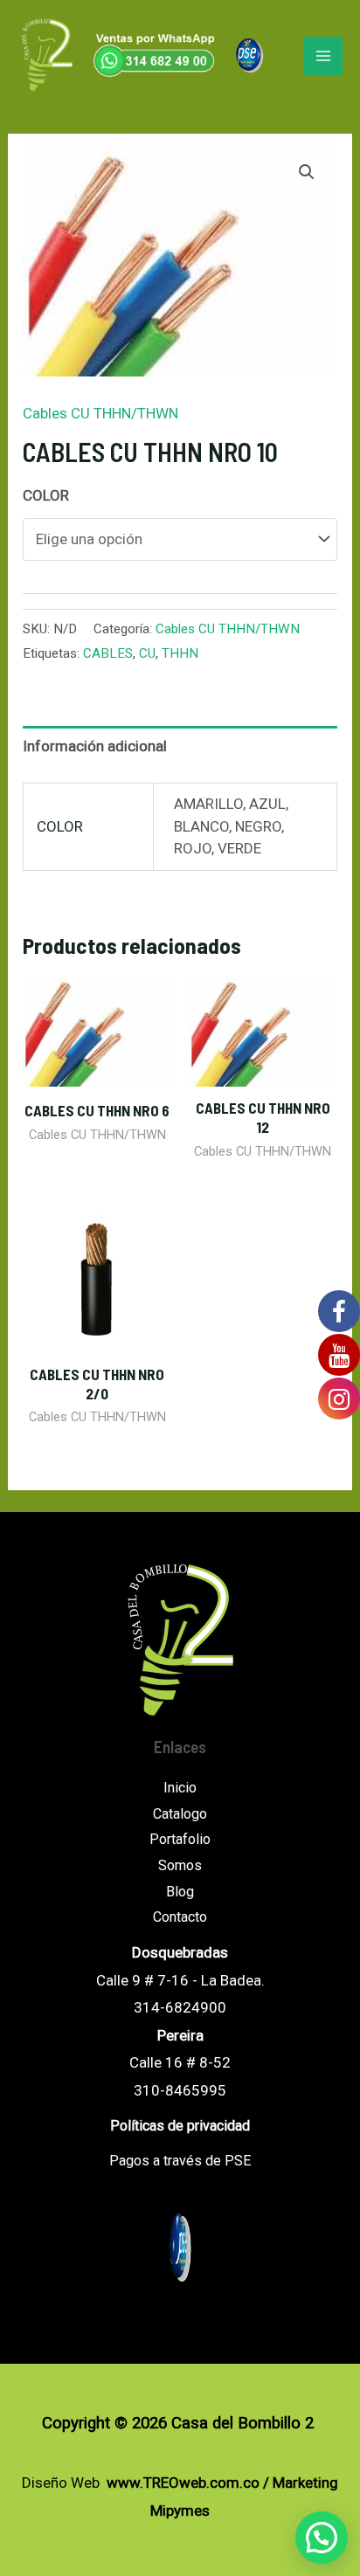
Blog (180, 1892)
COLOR (46, 495)
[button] (322, 2538)
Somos (180, 1865)
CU (147, 653)
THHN (180, 653)
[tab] (180, 747)
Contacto (180, 1917)
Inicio (180, 1788)
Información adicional (95, 746)
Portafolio (180, 1839)
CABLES (108, 653)
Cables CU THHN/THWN (100, 413)
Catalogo (180, 1814)
